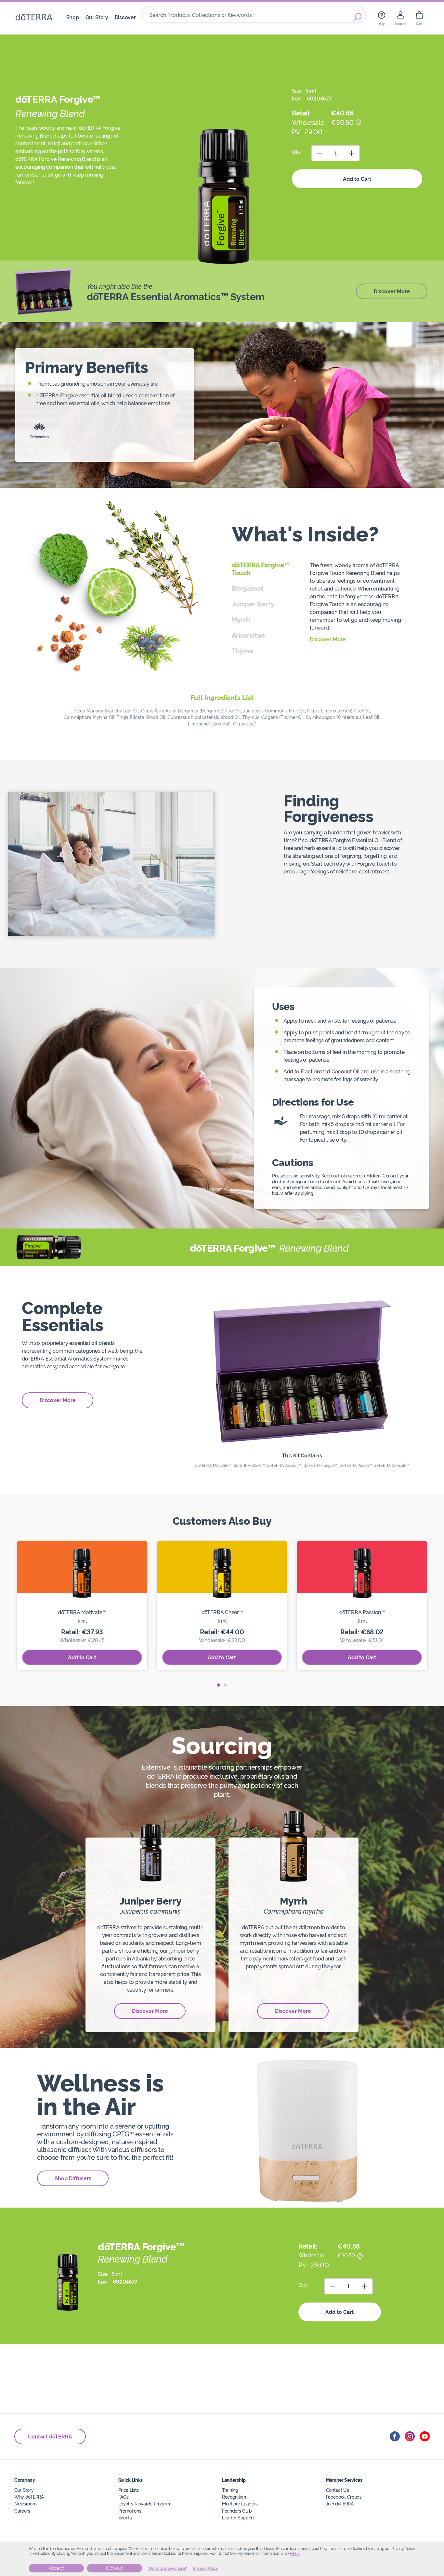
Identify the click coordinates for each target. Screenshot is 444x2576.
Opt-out (114, 2568)
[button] (219, 1685)
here (295, 2554)
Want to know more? (168, 2569)
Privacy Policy (206, 2569)
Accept (56, 2568)
